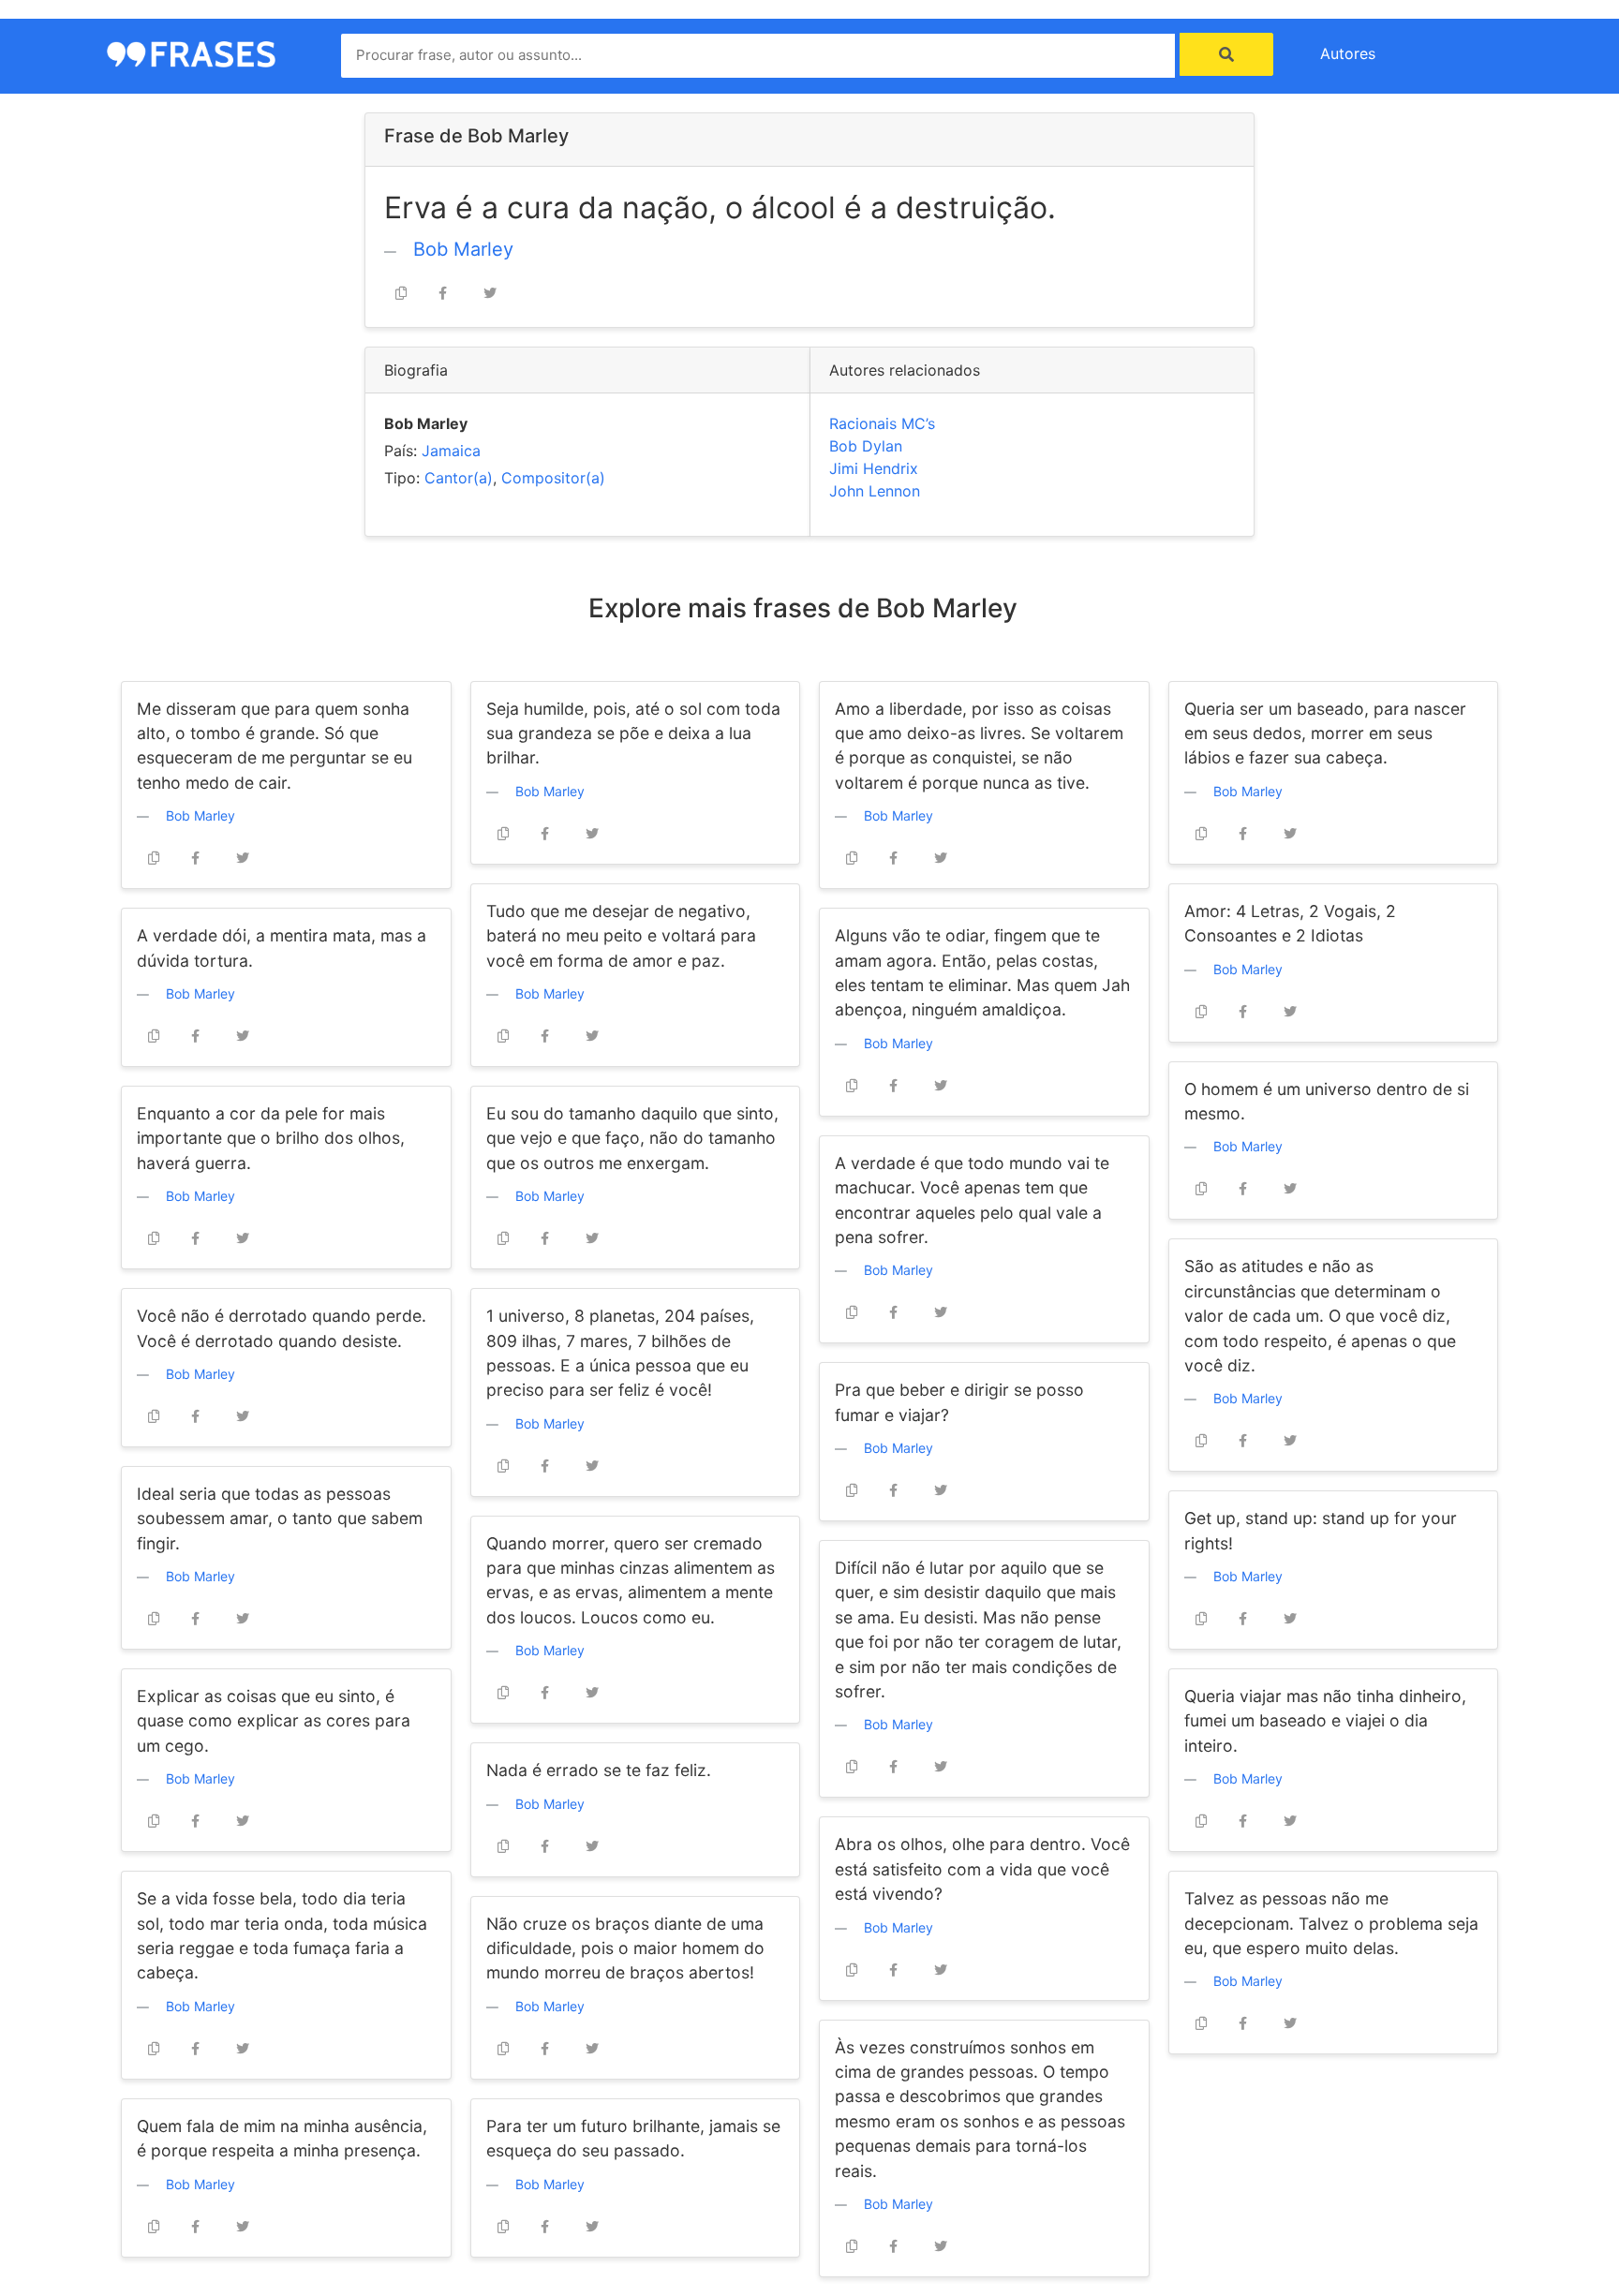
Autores (1348, 53)
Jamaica (451, 451)
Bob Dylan (866, 446)
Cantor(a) (459, 478)
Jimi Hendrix (874, 468)
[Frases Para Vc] (191, 52)
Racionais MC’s (882, 423)
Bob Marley (463, 249)
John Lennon (875, 491)
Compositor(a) (553, 478)
